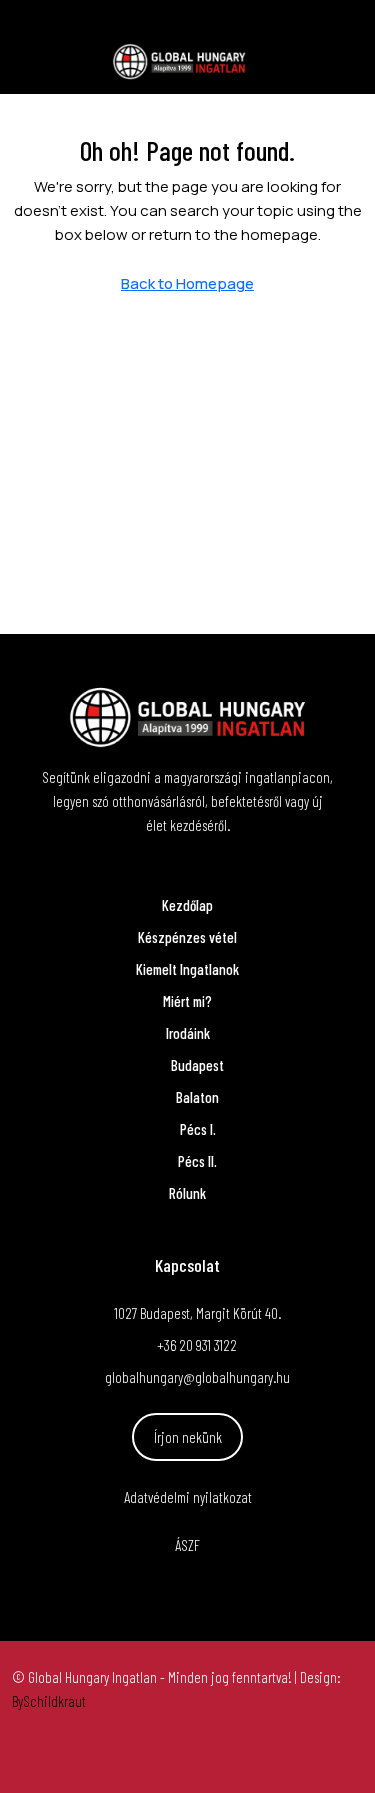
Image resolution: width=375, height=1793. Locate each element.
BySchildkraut (49, 1701)
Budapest (197, 1065)
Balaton (197, 1097)
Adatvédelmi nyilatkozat (188, 1497)
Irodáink (188, 1033)
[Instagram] (188, 1757)
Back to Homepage (187, 283)
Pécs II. (197, 1161)
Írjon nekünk (188, 1437)
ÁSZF (187, 1545)
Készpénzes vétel (187, 937)
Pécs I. (198, 1129)
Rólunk (187, 1193)
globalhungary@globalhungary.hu (197, 1377)
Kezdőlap (187, 905)
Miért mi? (187, 1001)
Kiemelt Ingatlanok (187, 969)
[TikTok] (224, 1757)
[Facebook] (152, 1757)
